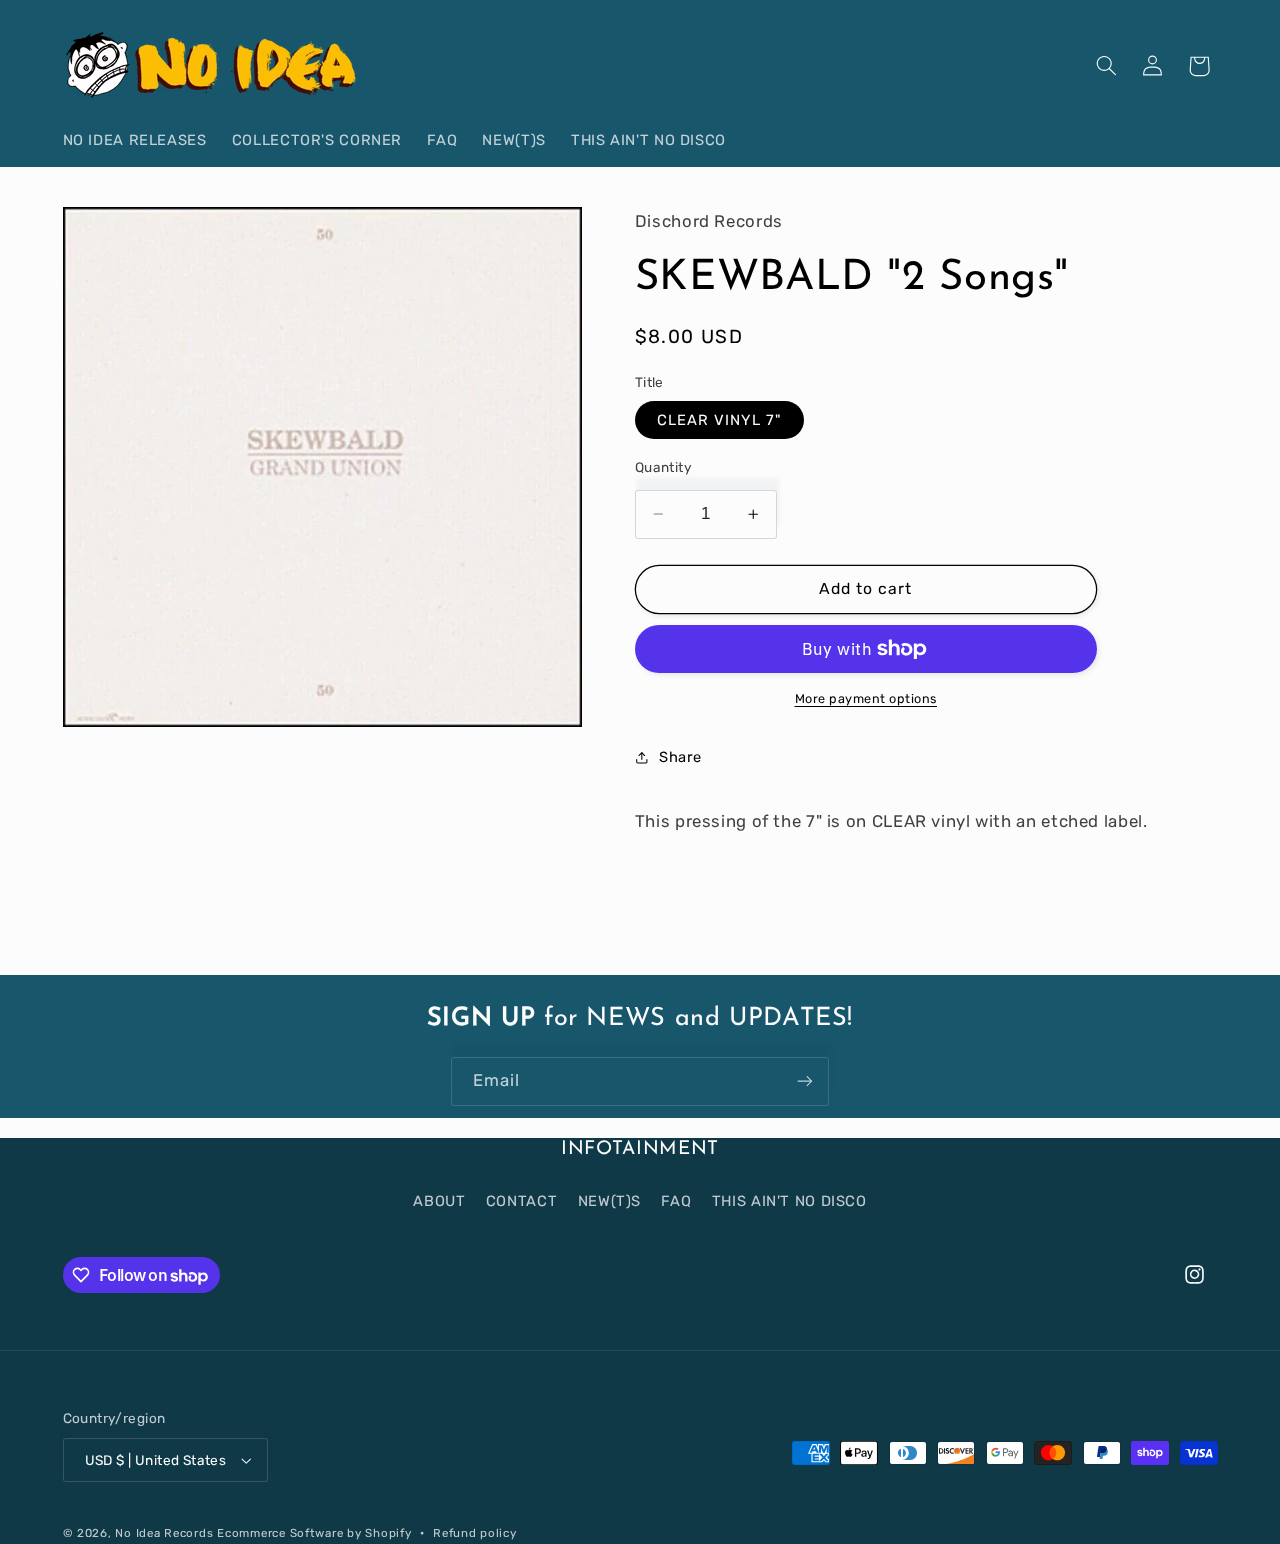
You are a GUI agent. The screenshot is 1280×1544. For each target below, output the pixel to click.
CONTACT (521, 1200)
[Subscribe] (805, 1081)
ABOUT (439, 1200)
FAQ (676, 1200)
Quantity (663, 467)
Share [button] (680, 757)
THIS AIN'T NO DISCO (789, 1200)
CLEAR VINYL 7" (720, 420)
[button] (1106, 66)
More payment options (866, 698)
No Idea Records (164, 1533)
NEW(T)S (609, 1200)
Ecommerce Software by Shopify (314, 1533)
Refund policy (475, 1533)
